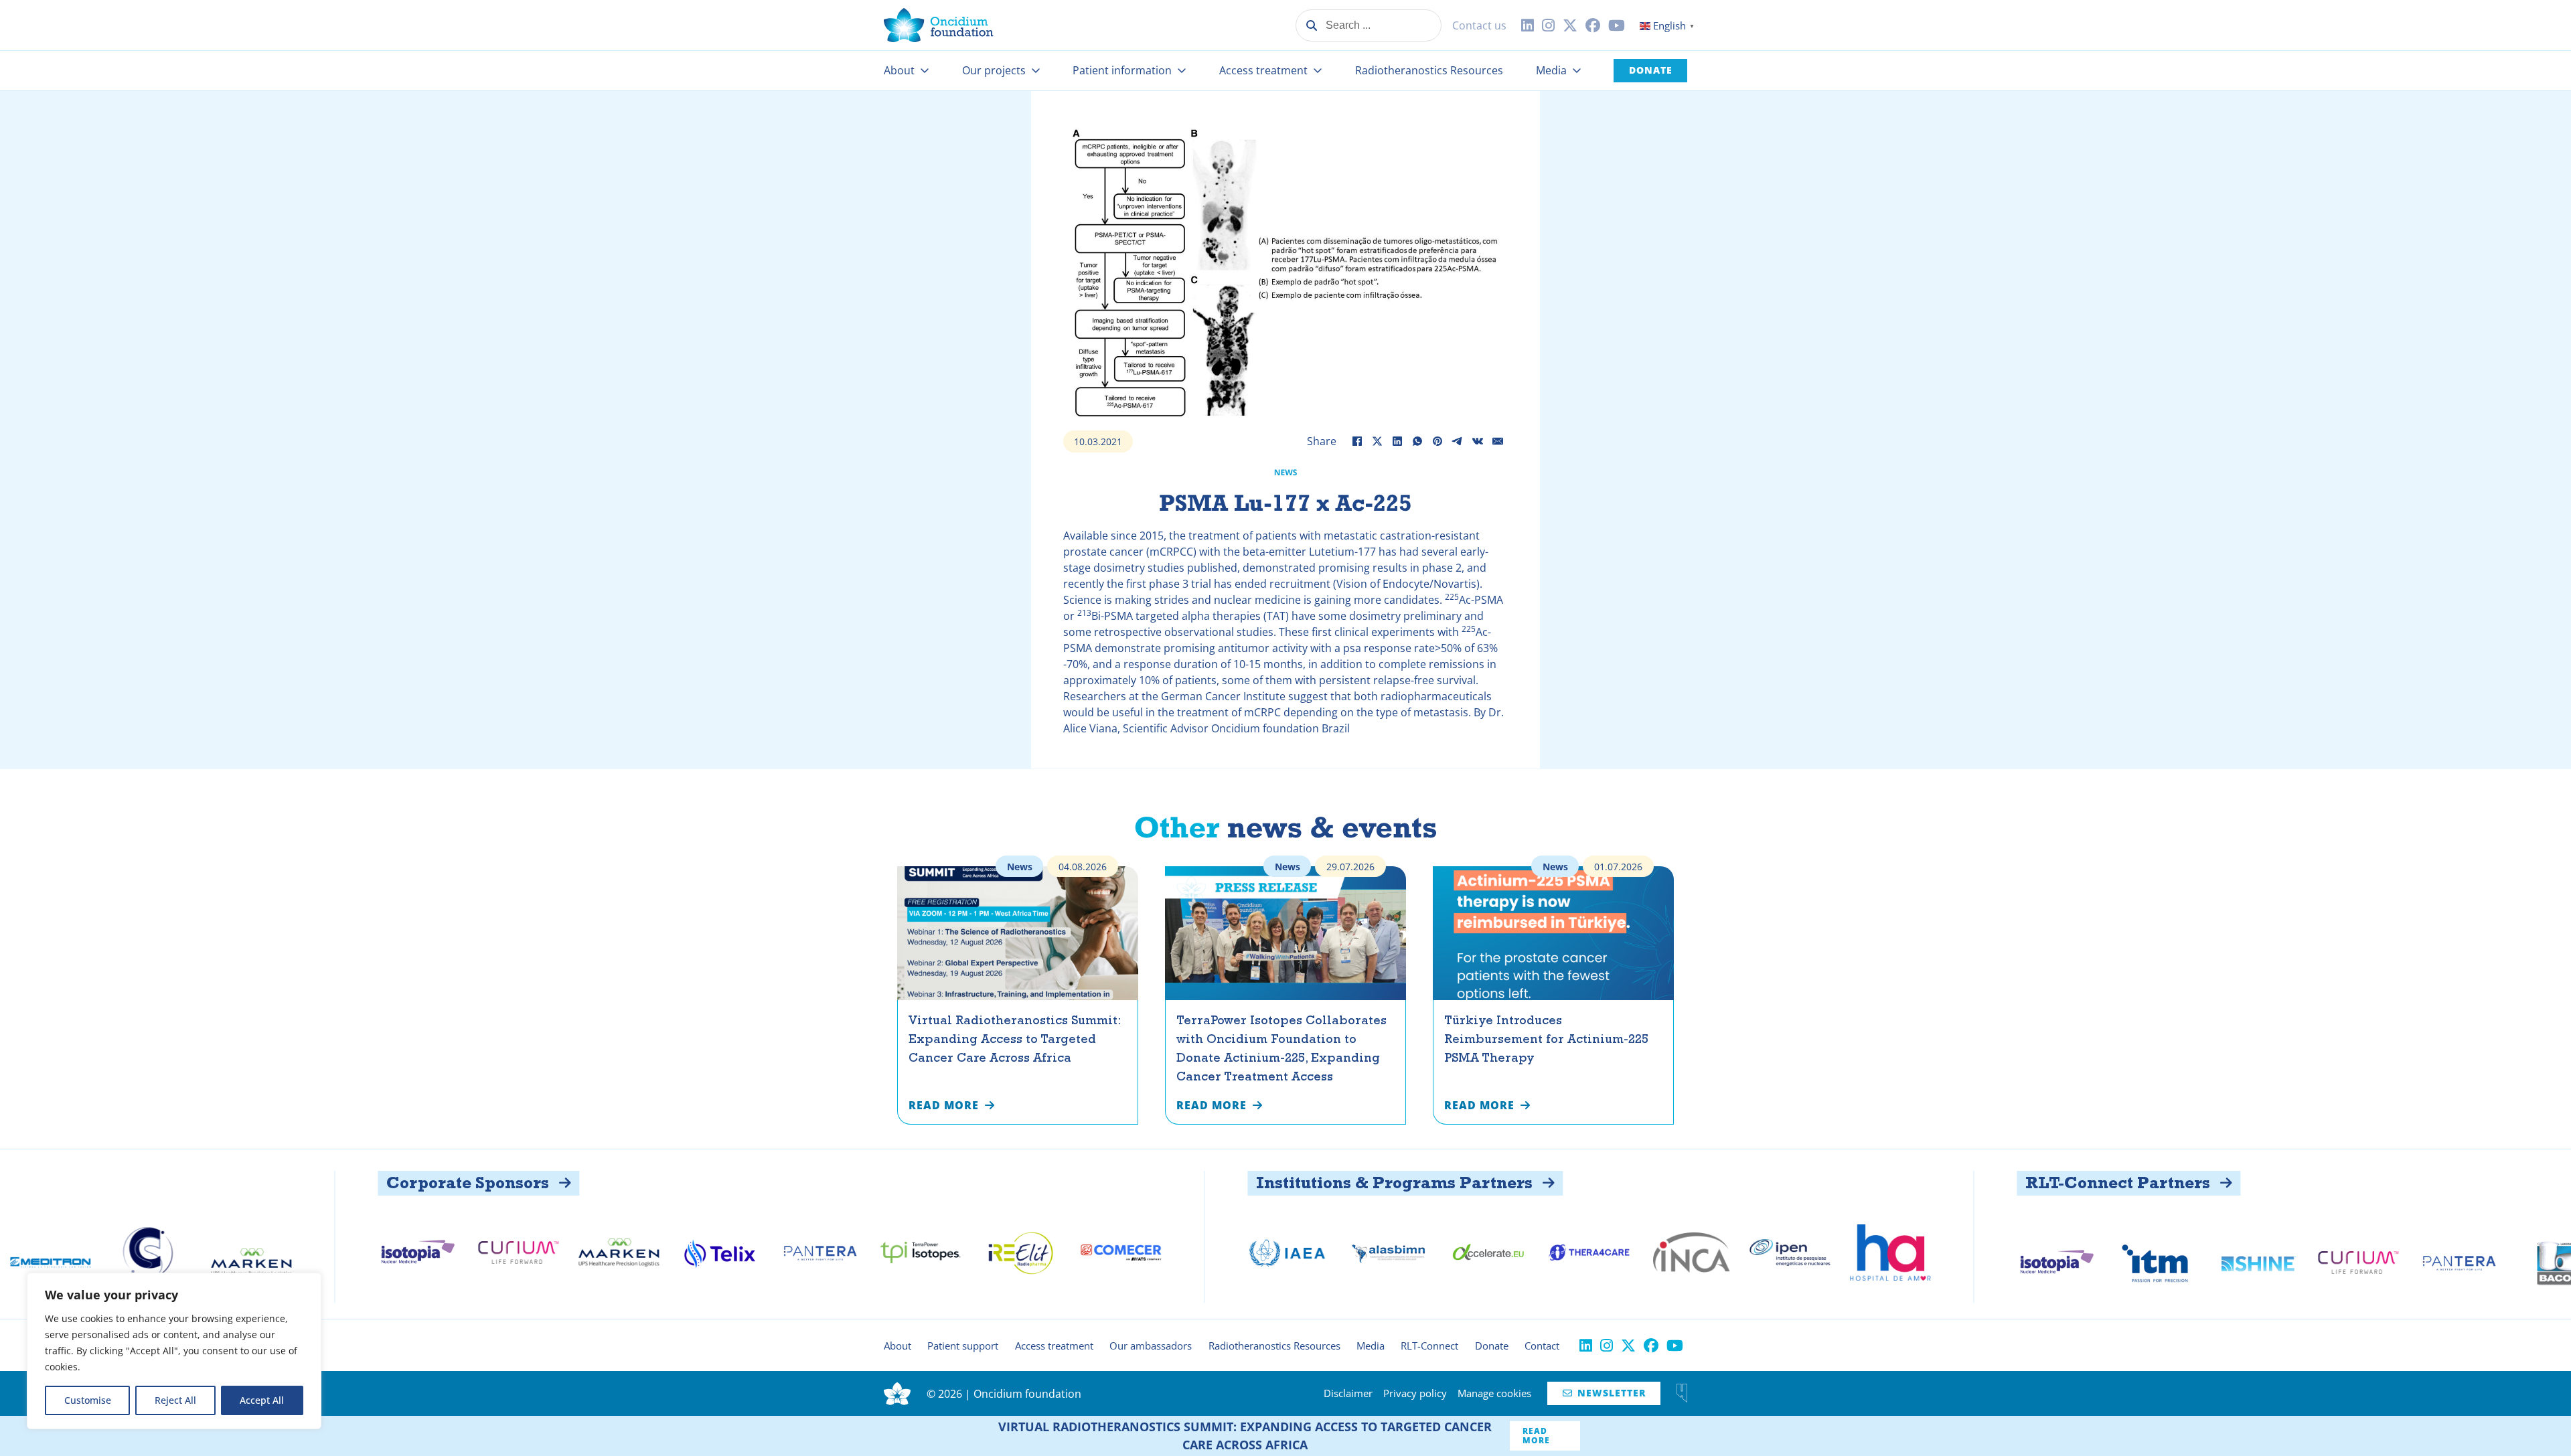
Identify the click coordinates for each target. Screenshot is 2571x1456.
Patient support (963, 1346)
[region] (174, 1351)
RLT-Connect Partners (1969, 1183)
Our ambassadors (1151, 1346)
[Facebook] (1357, 441)
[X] (1377, 441)
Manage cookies (1494, 1393)
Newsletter (1604, 1393)
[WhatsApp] (1417, 441)
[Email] (1498, 441)
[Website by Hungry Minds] (1682, 1393)
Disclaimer (1348, 1393)
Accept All (262, 1400)
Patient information (1122, 70)
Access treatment (1263, 70)
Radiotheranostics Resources (1429, 70)
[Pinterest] (1437, 441)
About (899, 70)
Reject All (175, 1400)
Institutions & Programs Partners (1246, 1183)
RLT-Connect (1429, 1346)
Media (1551, 70)
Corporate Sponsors (319, 1183)
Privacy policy (1415, 1393)
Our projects (994, 70)
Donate (1651, 70)
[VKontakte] (1478, 441)
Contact (1542, 1346)
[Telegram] (1458, 441)
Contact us (1479, 25)
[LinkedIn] (1397, 441)
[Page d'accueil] (939, 25)
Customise (88, 1400)
